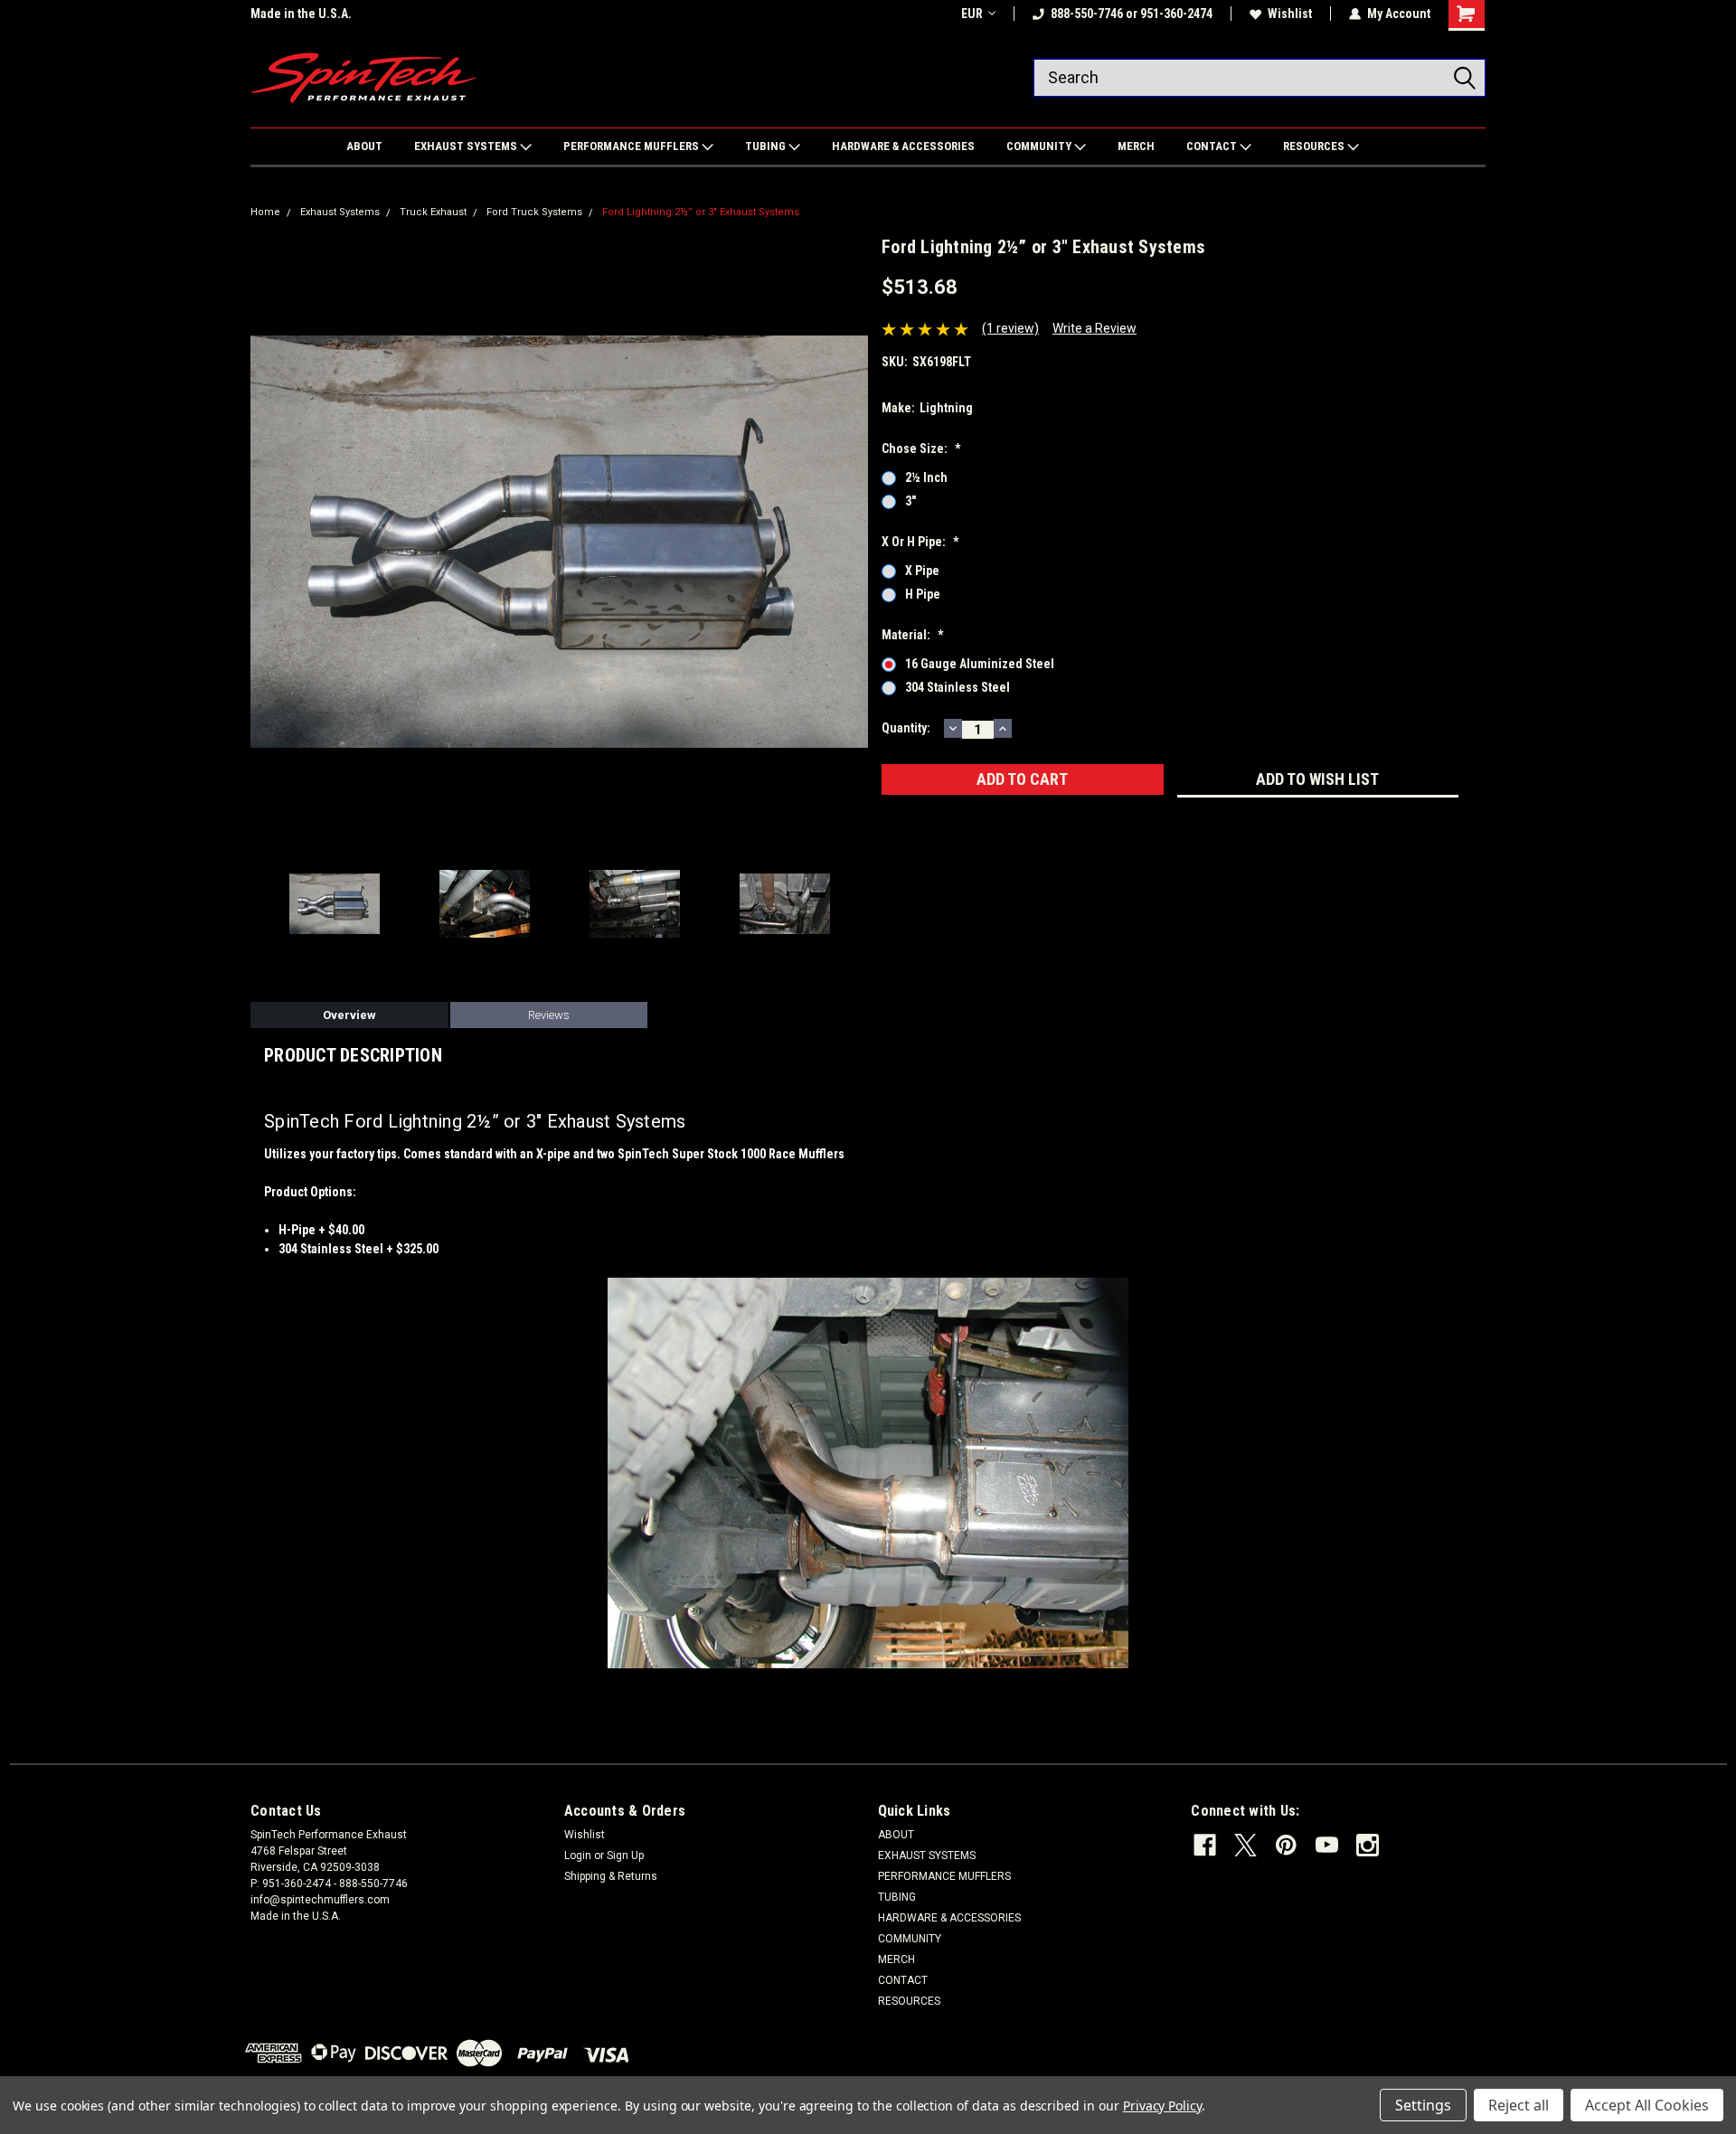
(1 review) (1010, 328)
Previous (269, 542)
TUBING (767, 146)
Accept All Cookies (1647, 2105)
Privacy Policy (1162, 2106)
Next (850, 542)
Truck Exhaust (433, 212)
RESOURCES (1315, 146)
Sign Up (625, 1855)
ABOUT (364, 146)
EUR (972, 14)
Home (265, 212)
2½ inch (926, 477)
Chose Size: (921, 449)
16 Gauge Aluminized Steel (980, 664)
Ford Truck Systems (534, 212)
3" (910, 501)
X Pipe (922, 571)
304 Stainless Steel (958, 687)
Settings (1423, 2105)
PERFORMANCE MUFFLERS (632, 146)
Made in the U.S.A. (301, 14)
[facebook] (1205, 1845)
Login (578, 1855)
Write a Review (1094, 328)
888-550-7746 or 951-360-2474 (1132, 14)
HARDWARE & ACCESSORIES (903, 146)
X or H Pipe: (920, 542)
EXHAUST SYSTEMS (467, 146)
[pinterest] (1286, 1845)
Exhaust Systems (340, 212)
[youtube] (1327, 1845)
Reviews (549, 1015)
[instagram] (1368, 1845)
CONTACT (1213, 146)
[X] (1245, 1845)
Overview (349, 1015)
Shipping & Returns (611, 1876)
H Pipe (923, 594)
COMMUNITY (1040, 146)
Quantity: (906, 728)
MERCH (1136, 146)
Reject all (1519, 2105)
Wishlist (1290, 14)
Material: (912, 635)
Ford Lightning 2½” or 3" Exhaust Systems (701, 212)
